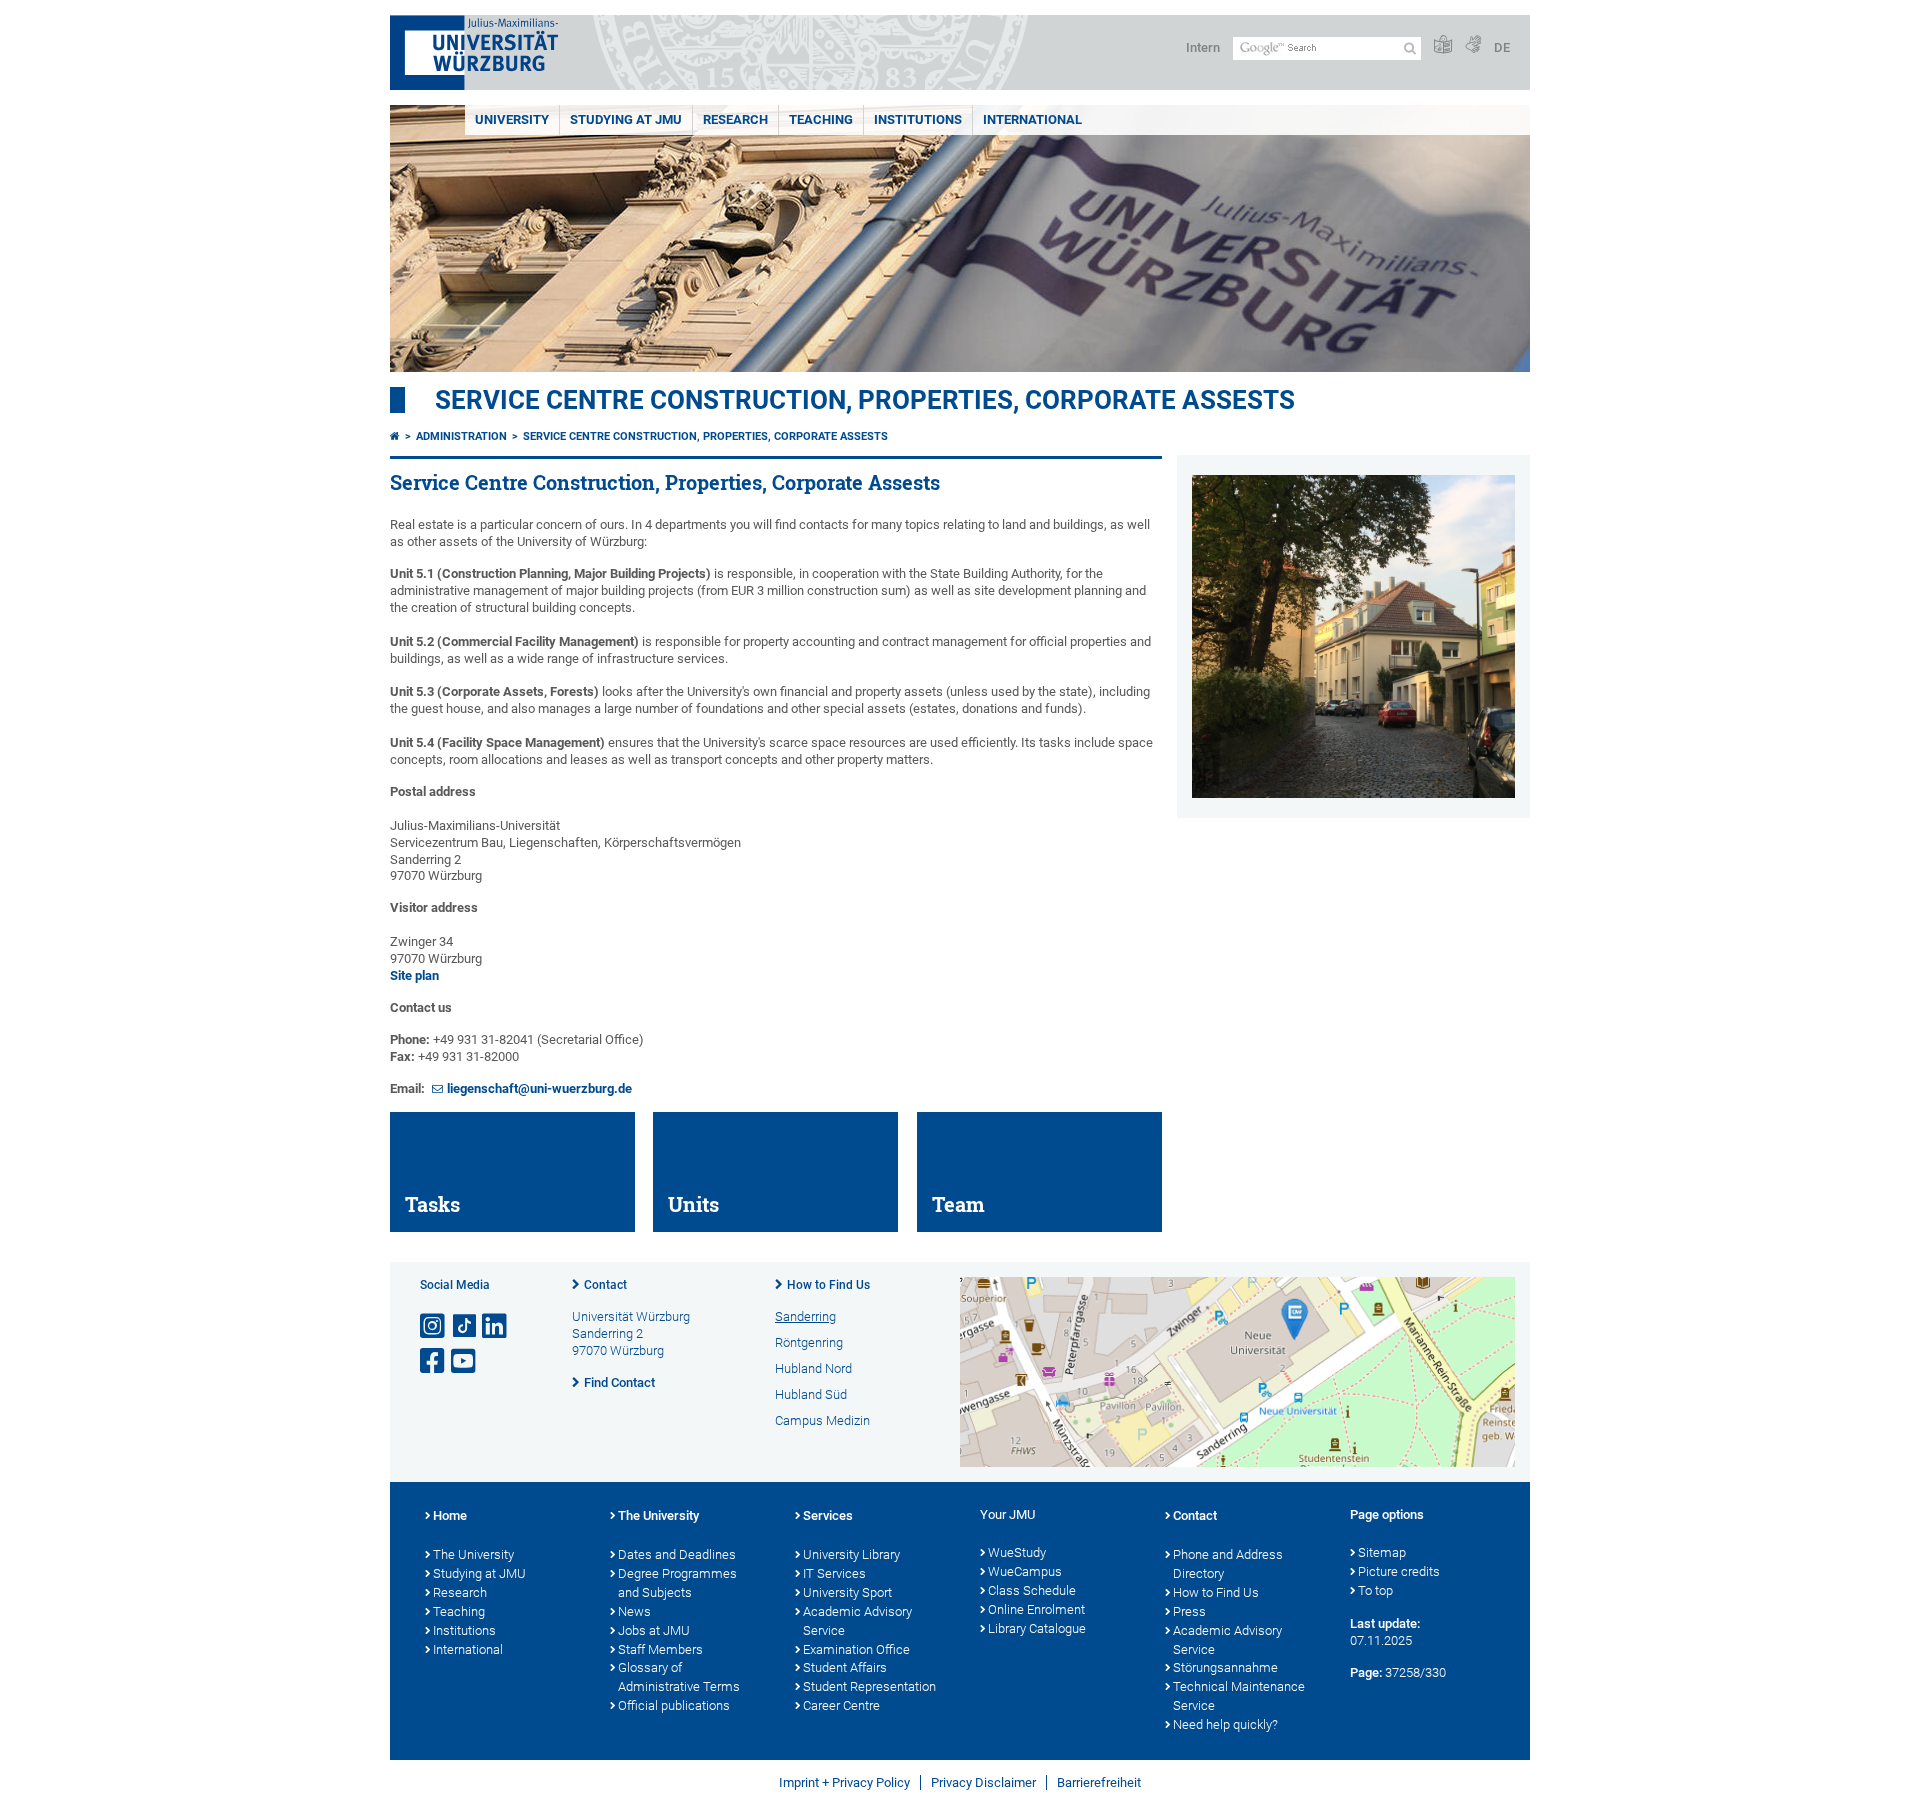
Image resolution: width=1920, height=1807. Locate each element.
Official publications (674, 1705)
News (634, 1611)
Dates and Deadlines (677, 1554)
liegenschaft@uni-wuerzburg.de (539, 1088)
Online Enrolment (1036, 1609)
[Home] (395, 436)
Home (450, 1515)
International (1032, 119)
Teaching (821, 119)
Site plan (414, 975)
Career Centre (841, 1705)
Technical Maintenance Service (1239, 1696)
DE (1502, 47)
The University (473, 1554)
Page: (1366, 1672)
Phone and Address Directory (1228, 1564)
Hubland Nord (813, 1368)
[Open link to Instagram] (434, 1326)
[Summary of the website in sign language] (1473, 45)
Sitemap (1382, 1552)
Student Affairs (845, 1667)
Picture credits (1399, 1571)
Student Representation (869, 1686)
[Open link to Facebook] (434, 1361)
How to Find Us (828, 1285)
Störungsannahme (1225, 1667)
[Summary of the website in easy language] (1443, 45)
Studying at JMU (479, 1573)
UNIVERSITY (512, 119)
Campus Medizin (822, 1420)
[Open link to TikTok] (465, 1326)
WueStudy (1017, 1552)
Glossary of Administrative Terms (679, 1677)
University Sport (847, 1592)
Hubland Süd (811, 1394)
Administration (461, 436)
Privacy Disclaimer (983, 1782)
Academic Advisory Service (857, 1621)
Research (460, 1592)
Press (1189, 1611)
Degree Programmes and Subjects (677, 1583)
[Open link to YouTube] (465, 1361)
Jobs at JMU (654, 1630)
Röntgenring (809, 1342)
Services (828, 1515)
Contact (605, 1285)
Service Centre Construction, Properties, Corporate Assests (865, 400)
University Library (851, 1554)
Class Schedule (1032, 1590)
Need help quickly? (1225, 1724)
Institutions (464, 1630)
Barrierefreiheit (1099, 1782)
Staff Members (660, 1649)
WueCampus (1025, 1571)
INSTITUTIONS (918, 119)
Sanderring (805, 1316)
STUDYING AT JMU (626, 119)
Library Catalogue (1037, 1628)
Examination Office (856, 1649)
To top (1375, 1590)
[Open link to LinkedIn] (496, 1326)
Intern (1203, 47)
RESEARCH (735, 119)
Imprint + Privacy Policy (844, 1782)
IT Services (834, 1573)
